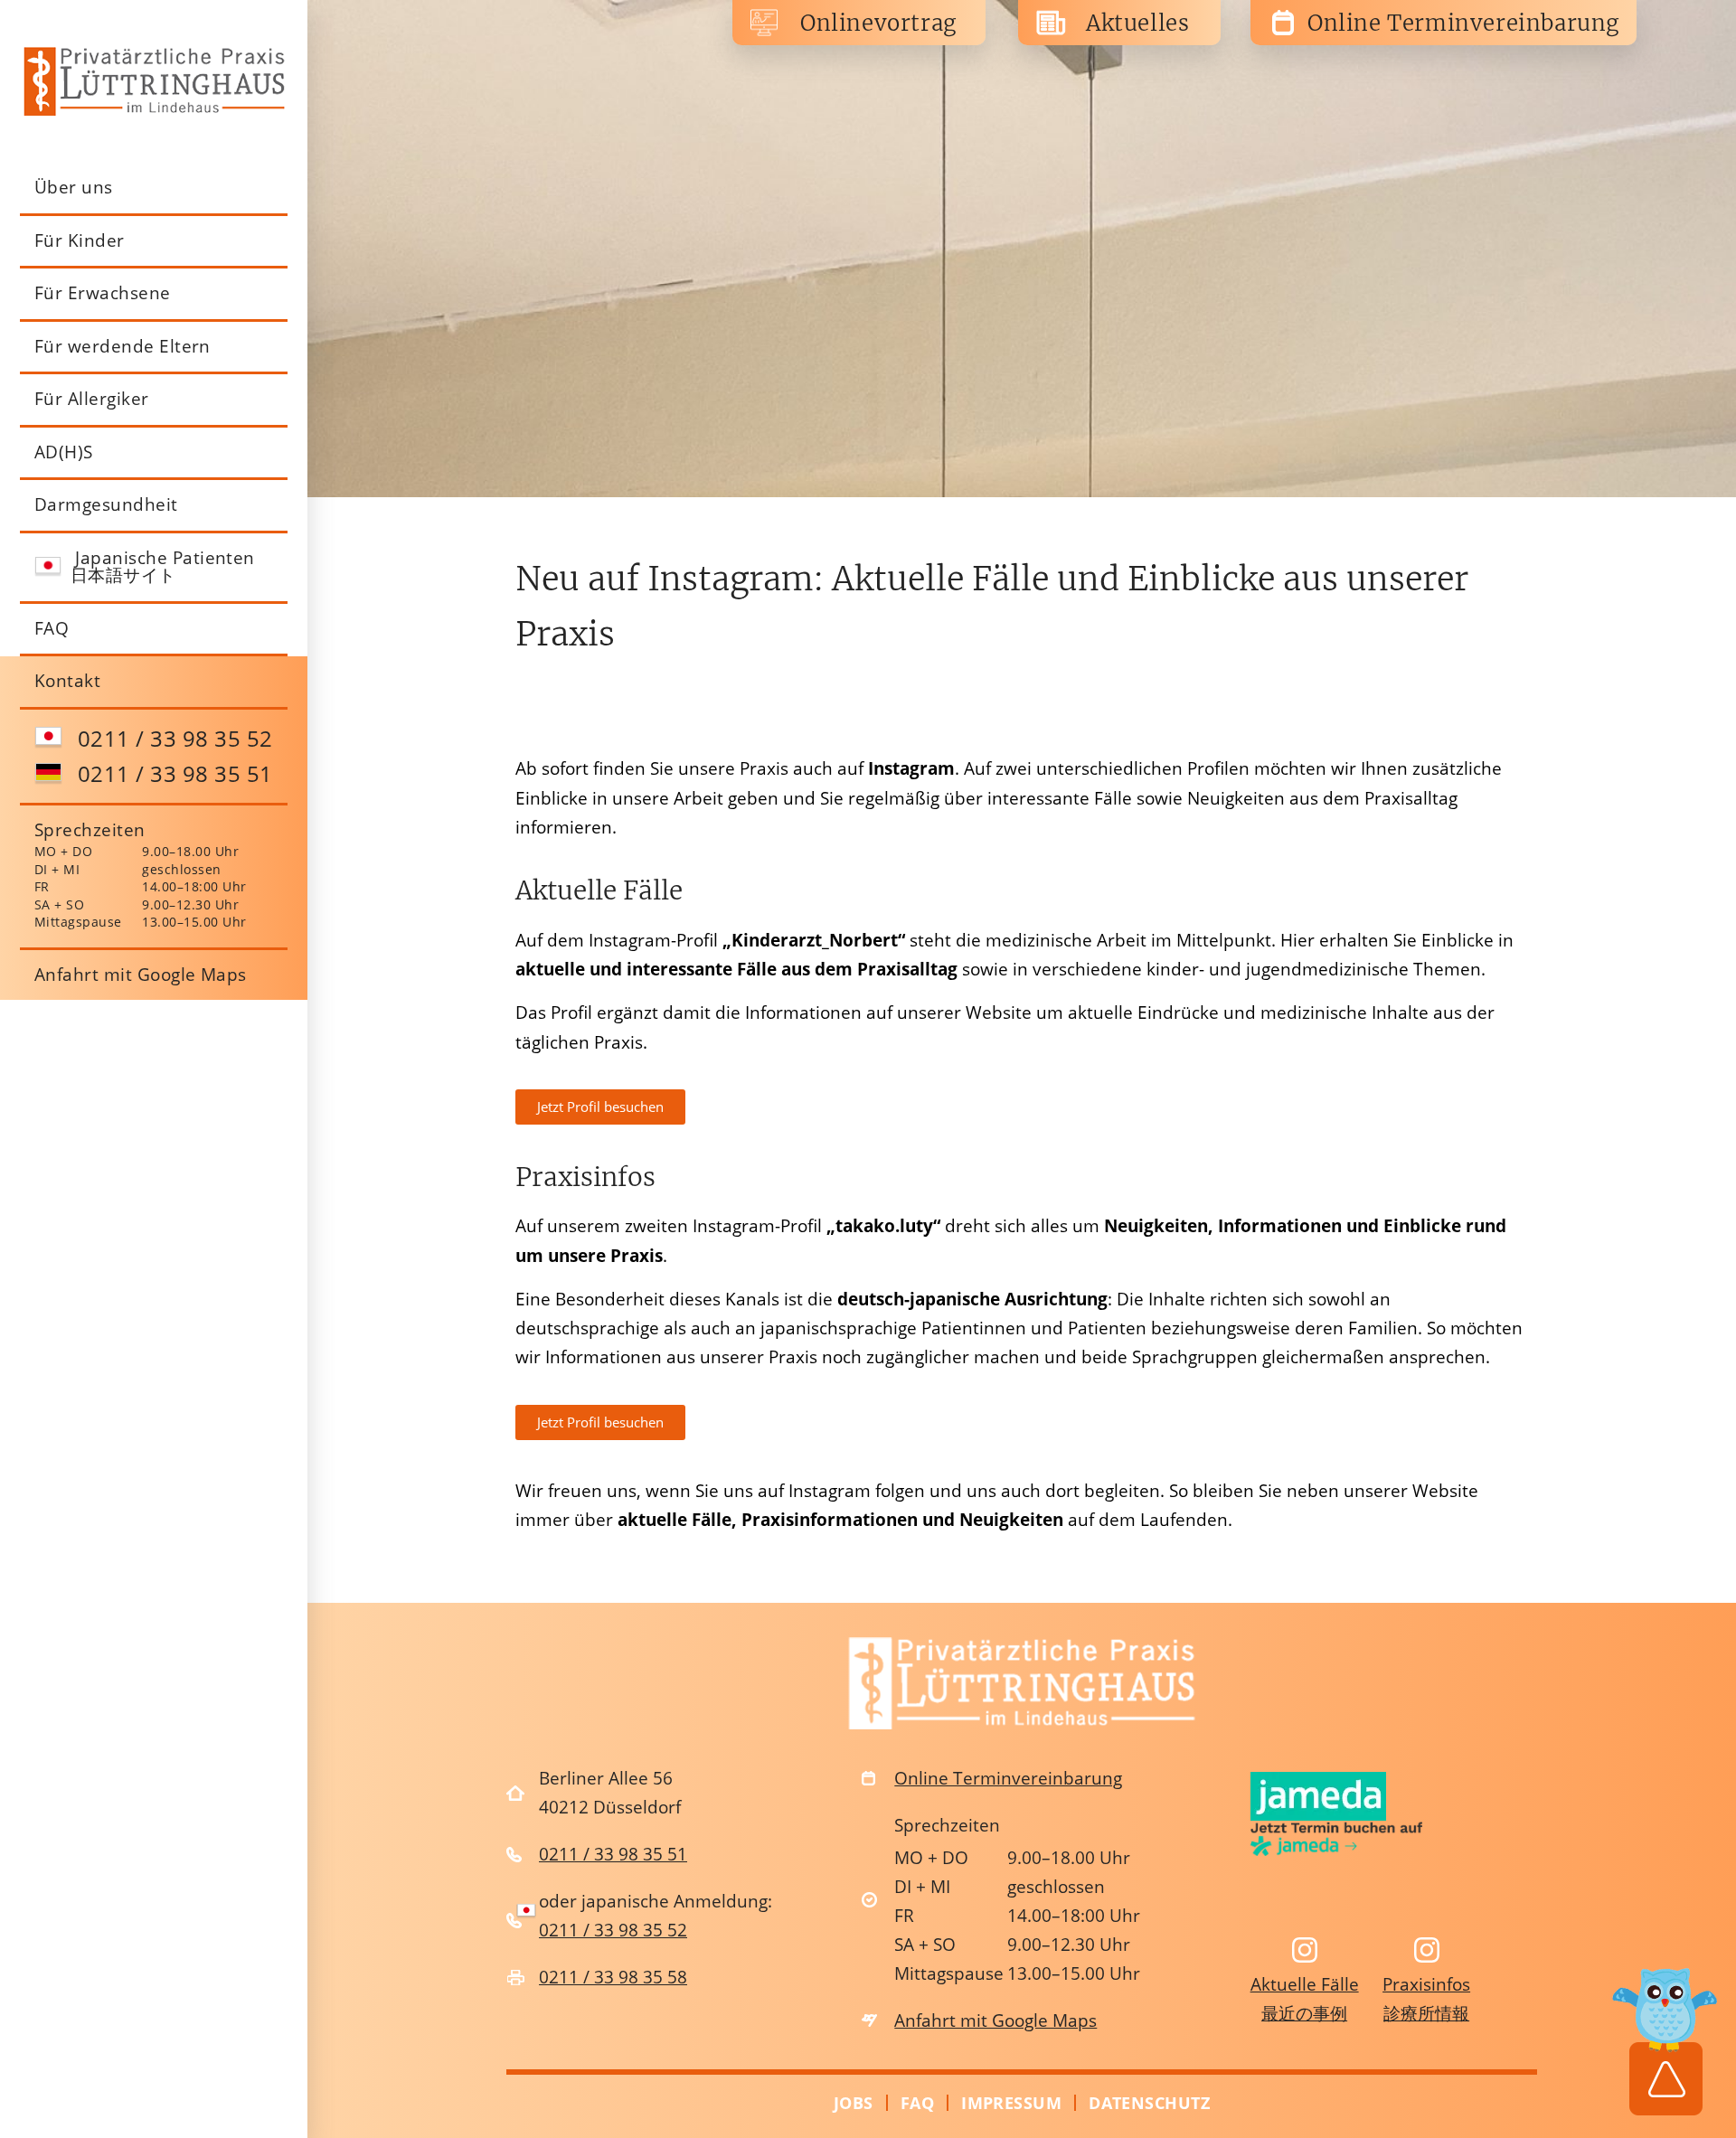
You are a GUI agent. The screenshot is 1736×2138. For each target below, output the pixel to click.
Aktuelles (1137, 23)
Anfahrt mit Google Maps (141, 975)
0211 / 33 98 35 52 (175, 738)
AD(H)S (64, 452)
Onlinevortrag (878, 23)
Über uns (74, 187)
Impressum (1011, 2103)
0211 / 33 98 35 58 (613, 1977)
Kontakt (67, 681)
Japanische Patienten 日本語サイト (163, 567)
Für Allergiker (92, 399)
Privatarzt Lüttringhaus (154, 81)
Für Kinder (80, 240)
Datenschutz (1149, 2103)
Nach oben (1665, 2036)
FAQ (52, 628)
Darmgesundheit (106, 504)
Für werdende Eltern (123, 346)
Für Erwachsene (103, 293)
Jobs (854, 2103)
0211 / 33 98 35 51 (175, 773)
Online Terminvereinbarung (1463, 23)
